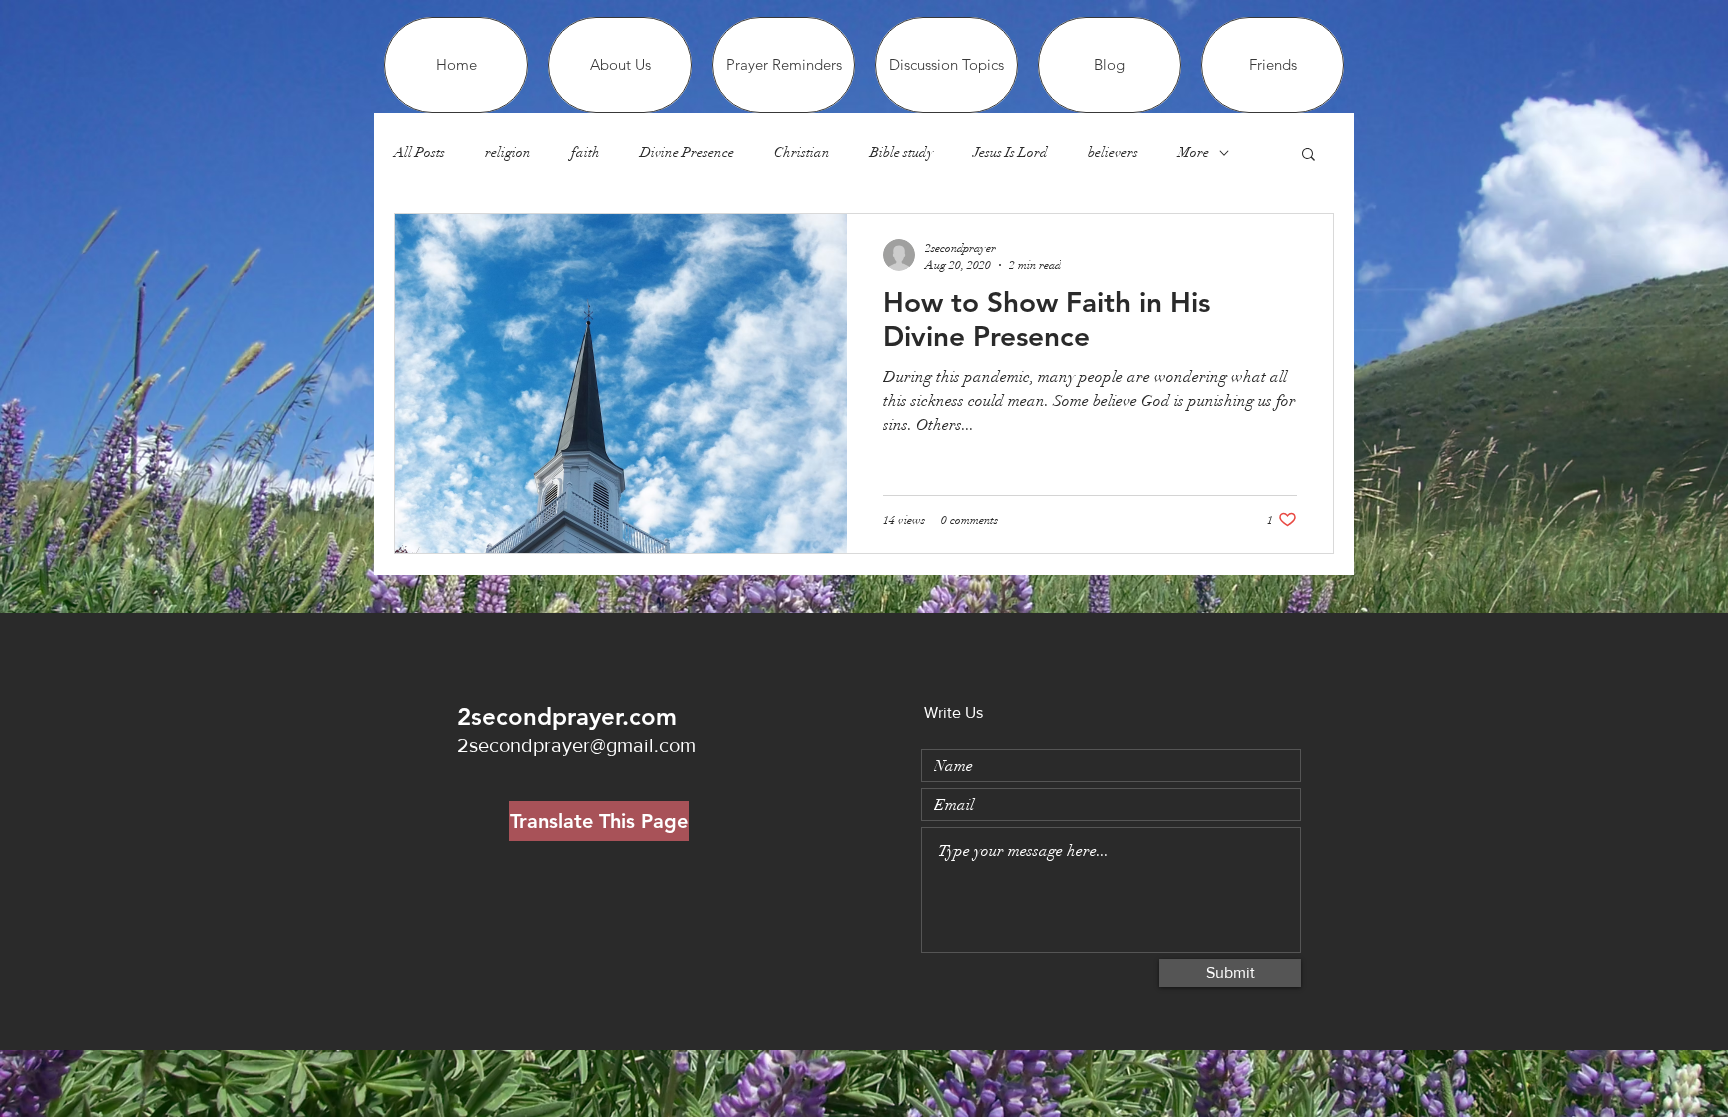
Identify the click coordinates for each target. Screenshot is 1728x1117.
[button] (1308, 155)
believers (1113, 152)
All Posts (419, 152)
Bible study (901, 152)
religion (508, 152)
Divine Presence (687, 152)
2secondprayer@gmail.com (576, 745)
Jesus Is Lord (1010, 152)
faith (585, 152)
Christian (802, 152)
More (1193, 152)
